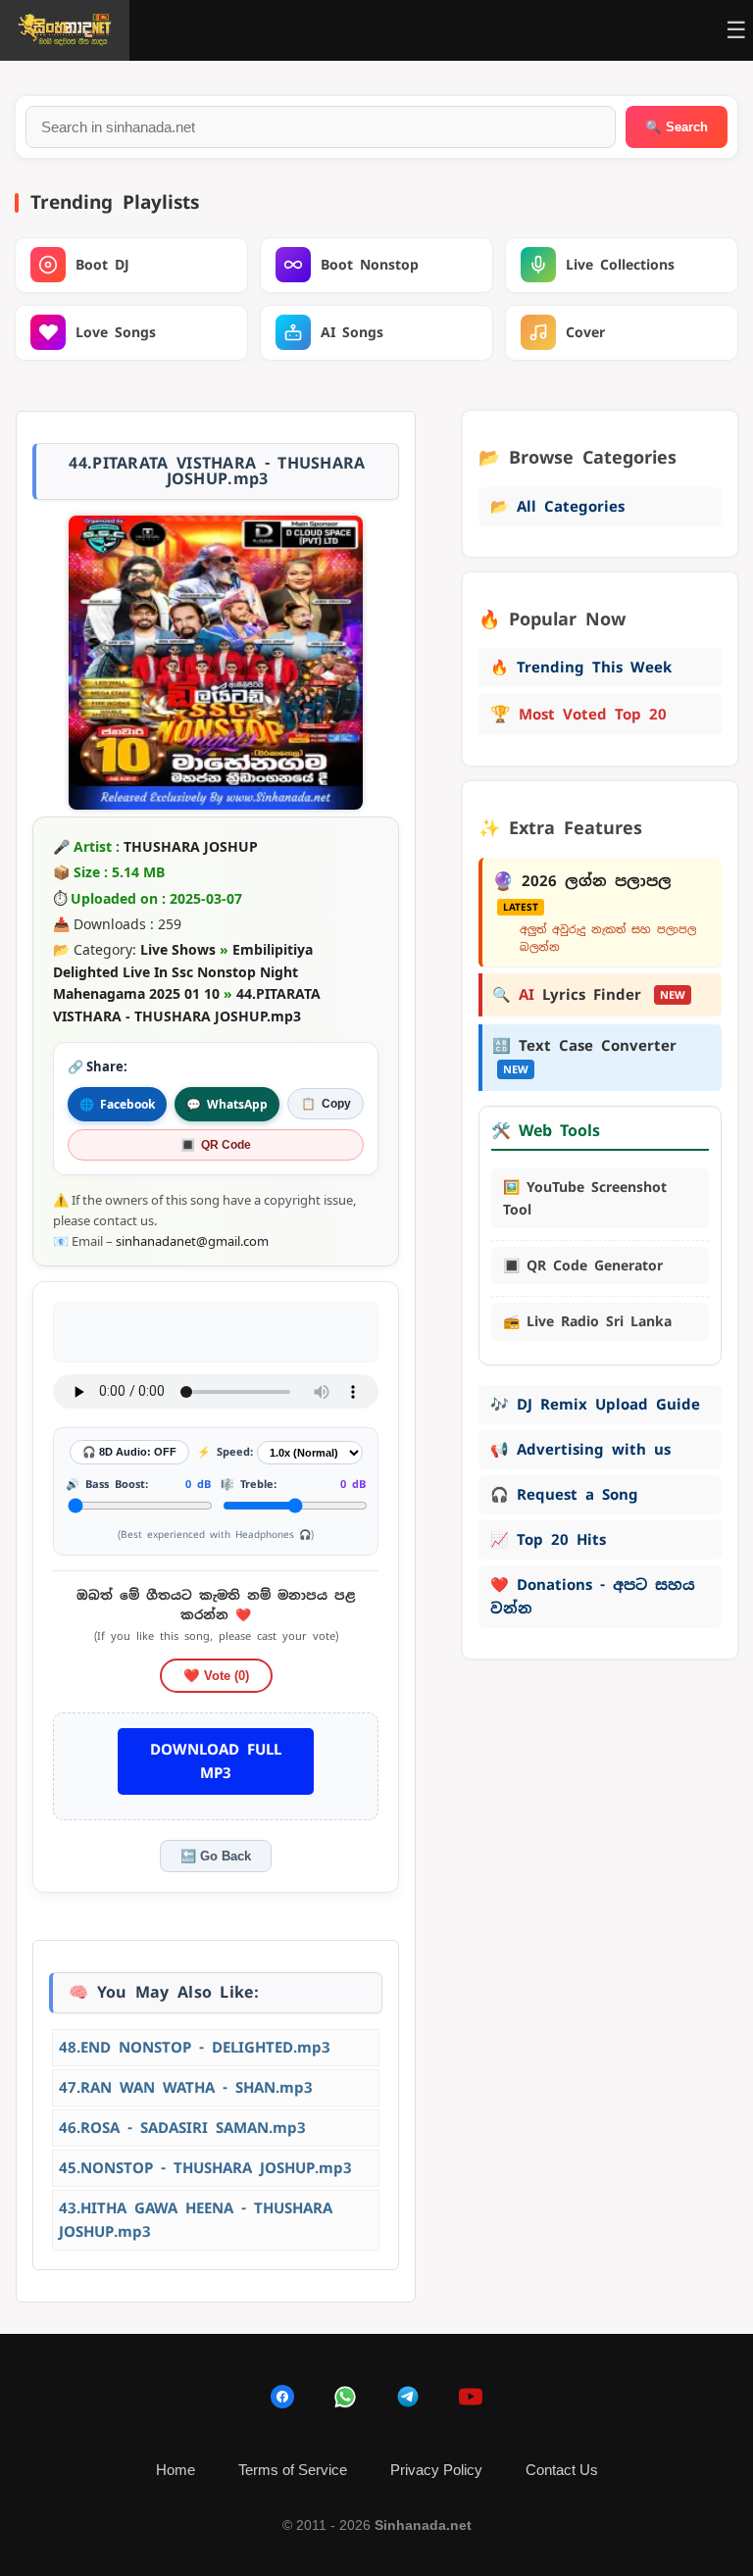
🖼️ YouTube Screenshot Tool (585, 1198)
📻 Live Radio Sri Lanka (587, 1321)
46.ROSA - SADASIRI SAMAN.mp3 (182, 2128)
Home (176, 2470)
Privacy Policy (436, 2470)
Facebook (117, 1104)
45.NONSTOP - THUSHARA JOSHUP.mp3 (205, 2168)
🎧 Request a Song (564, 1494)
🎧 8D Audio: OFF (129, 1452)
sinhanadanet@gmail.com (192, 1241)
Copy (326, 1104)
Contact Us (562, 2470)
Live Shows (178, 949)
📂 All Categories (557, 506)
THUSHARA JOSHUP (191, 846)
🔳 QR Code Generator (583, 1265)
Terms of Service (293, 2470)
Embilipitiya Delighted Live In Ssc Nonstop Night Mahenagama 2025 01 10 (183, 971)
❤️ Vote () (216, 1676)
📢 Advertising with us (580, 1449)
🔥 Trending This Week (581, 667)
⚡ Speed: (225, 1452)
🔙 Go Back (216, 1856)
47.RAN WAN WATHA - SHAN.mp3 (186, 2087)
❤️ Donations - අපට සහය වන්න (593, 1596)
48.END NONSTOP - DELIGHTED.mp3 (195, 2047)
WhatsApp (227, 1104)
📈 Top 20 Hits (548, 1539)
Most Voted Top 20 (578, 714)
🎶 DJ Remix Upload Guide (595, 1404)
